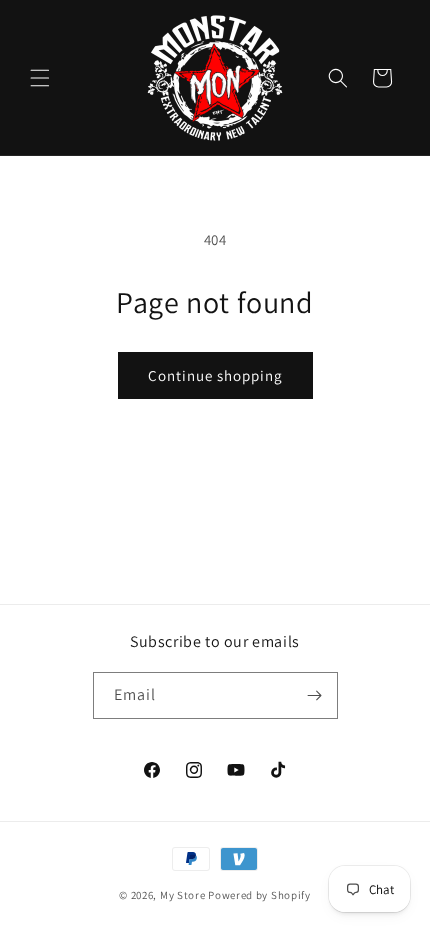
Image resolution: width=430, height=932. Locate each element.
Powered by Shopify (259, 895)
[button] (40, 78)
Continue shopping (215, 375)
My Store (183, 895)
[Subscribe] (315, 695)
